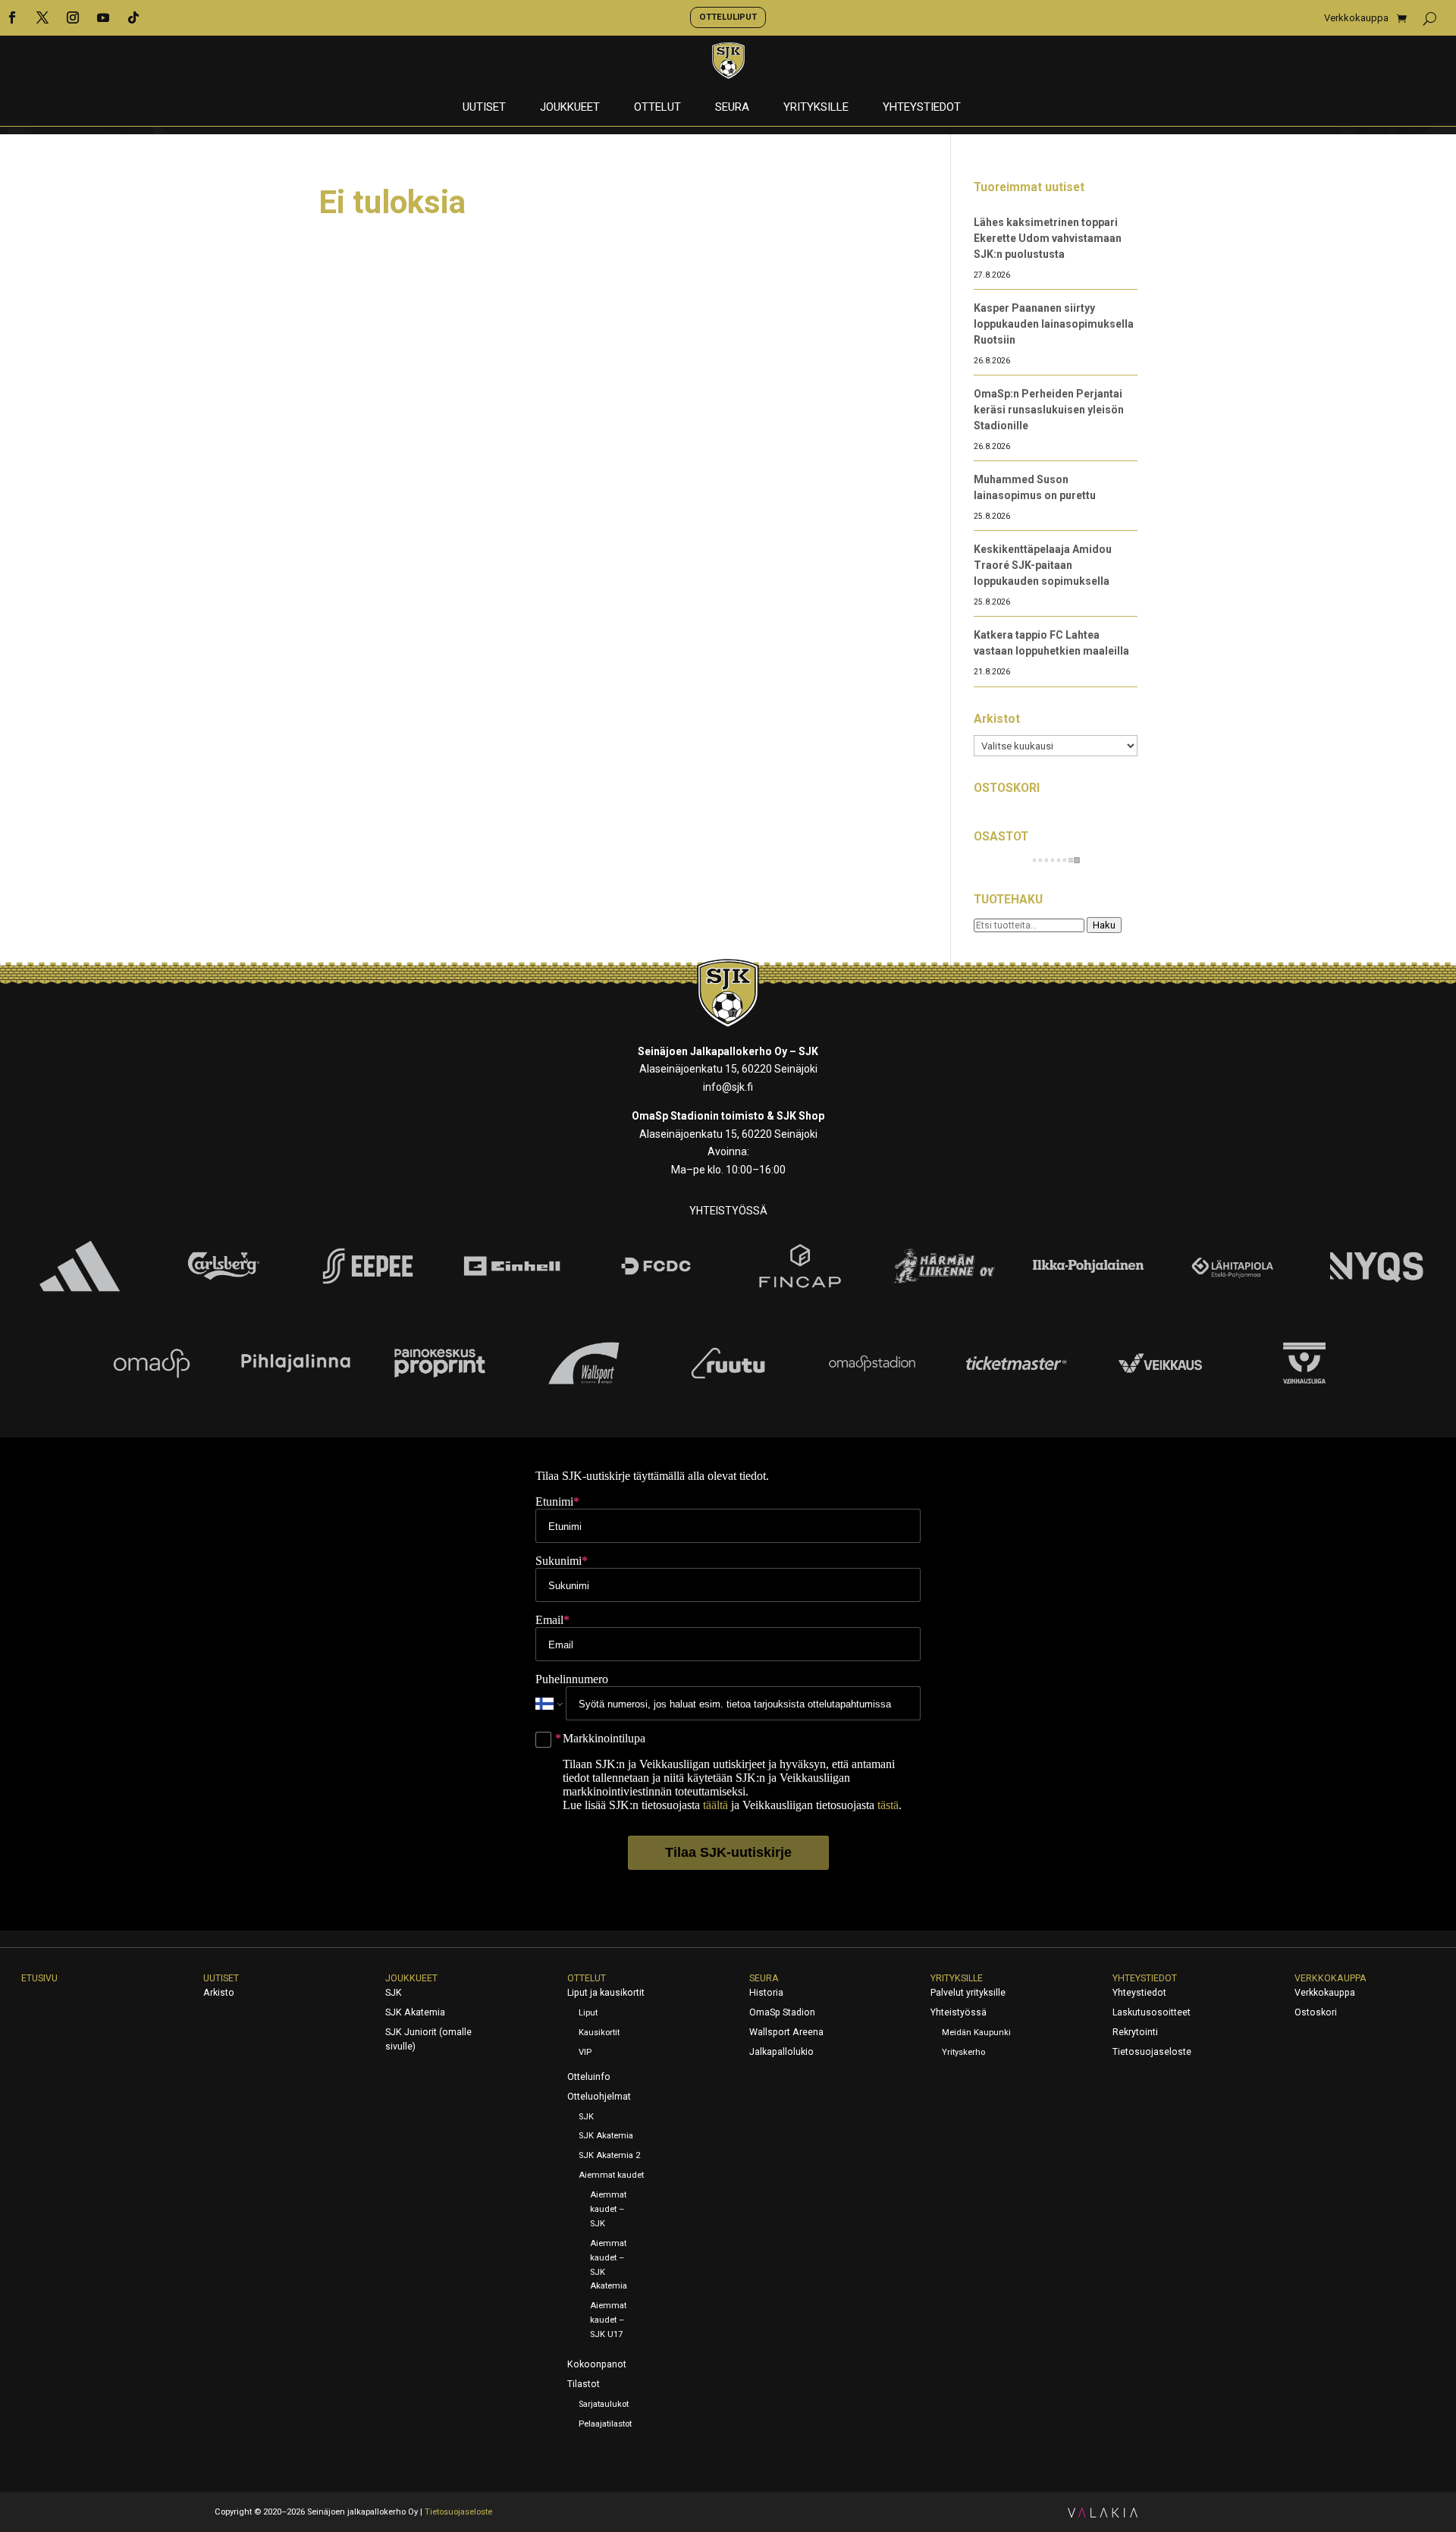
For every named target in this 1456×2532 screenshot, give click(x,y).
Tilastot (584, 2384)
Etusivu (39, 1978)
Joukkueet (570, 108)
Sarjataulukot (604, 2404)
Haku (1104, 925)
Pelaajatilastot (605, 2424)
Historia (766, 1993)
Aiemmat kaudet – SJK (608, 2209)
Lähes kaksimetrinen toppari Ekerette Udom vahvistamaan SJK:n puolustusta (1048, 238)
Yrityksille (816, 108)
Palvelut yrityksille (968, 1993)
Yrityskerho (963, 2052)
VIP (585, 2052)
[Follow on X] (42, 17)
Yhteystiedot (922, 108)
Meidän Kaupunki (976, 2033)
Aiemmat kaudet (611, 2175)
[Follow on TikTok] (133, 17)
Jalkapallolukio (781, 2052)
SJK (394, 1993)
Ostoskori (1316, 2012)
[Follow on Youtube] (103, 17)
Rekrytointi (1135, 2032)
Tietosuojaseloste (1152, 2052)
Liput (588, 2013)
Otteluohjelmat (599, 2097)
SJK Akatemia (415, 2012)
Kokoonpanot (597, 2364)
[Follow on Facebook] (12, 17)
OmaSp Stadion (782, 2012)
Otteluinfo (589, 2077)
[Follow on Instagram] (73, 17)
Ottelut (657, 108)
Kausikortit (599, 2033)
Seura (732, 108)
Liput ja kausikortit (606, 1993)
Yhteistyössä (959, 2012)
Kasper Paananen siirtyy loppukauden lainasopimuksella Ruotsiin (1054, 324)
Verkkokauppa (1356, 18)
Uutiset (484, 108)
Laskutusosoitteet (1152, 2012)
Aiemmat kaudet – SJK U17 (608, 2320)
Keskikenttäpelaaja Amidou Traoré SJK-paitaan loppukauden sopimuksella (1043, 565)
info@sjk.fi (728, 1087)
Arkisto (219, 1993)
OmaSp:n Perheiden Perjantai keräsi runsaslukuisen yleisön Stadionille (1049, 410)
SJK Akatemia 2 (609, 2155)
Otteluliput (728, 17)
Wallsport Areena (786, 2032)
